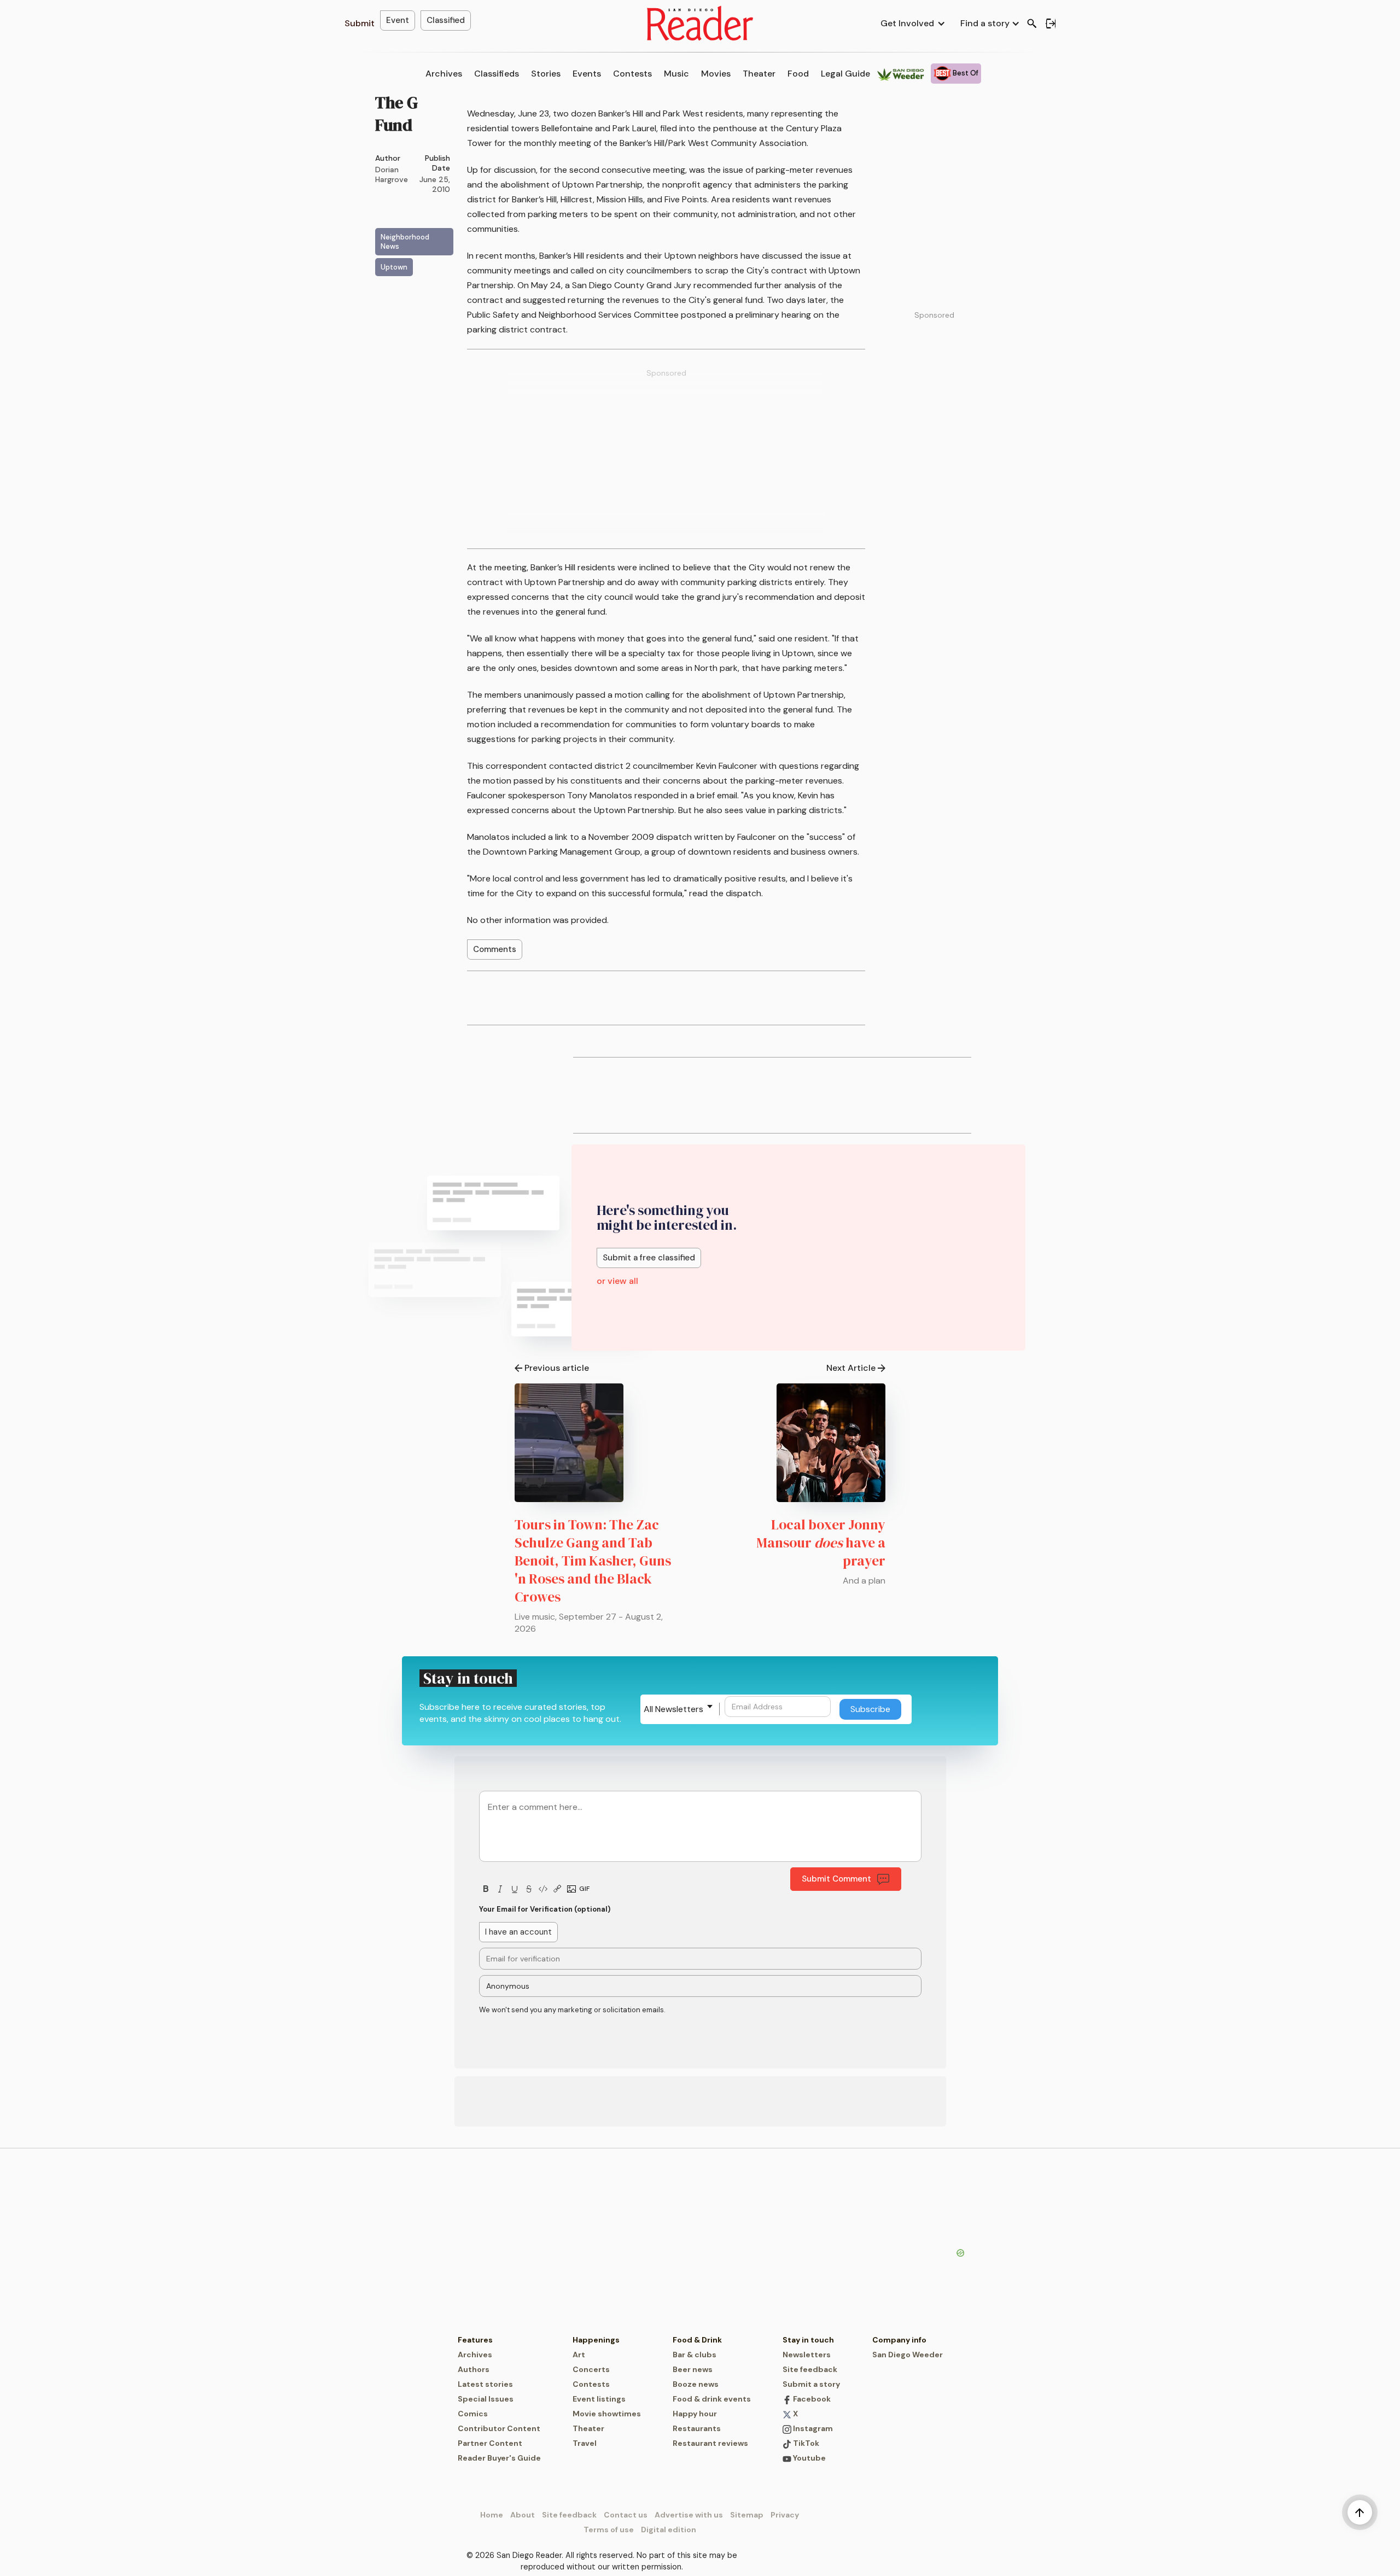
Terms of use (609, 2530)
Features (475, 2340)
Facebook (811, 2399)
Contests (632, 74)
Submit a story (811, 2384)
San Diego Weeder (908, 2355)
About (523, 2515)
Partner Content (490, 2443)
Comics (473, 2414)
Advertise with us (689, 2515)
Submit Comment (836, 1879)
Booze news (696, 2384)
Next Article (851, 1368)
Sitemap (747, 2515)
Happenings (596, 2340)
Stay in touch (808, 2340)
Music (676, 74)
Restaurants (697, 2428)
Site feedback (810, 2369)
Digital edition (669, 2530)
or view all (617, 1281)
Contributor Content (499, 2428)
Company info (899, 2340)
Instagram (812, 2428)
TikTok (805, 2443)
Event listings (599, 2399)
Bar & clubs (695, 2355)
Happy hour (695, 2414)
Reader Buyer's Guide (499, 2458)
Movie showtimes (607, 2414)
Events (587, 74)
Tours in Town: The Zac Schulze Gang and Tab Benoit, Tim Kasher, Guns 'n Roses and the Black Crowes (593, 1561)
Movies (716, 74)
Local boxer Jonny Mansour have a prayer (821, 1543)
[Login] (1051, 24)
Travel (585, 2443)
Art (579, 2355)
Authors (474, 2369)
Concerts (591, 2369)
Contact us (626, 2515)
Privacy (785, 2515)
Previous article (557, 1368)
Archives (444, 74)
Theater (759, 74)
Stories (546, 74)
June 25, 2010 (435, 184)
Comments (495, 949)
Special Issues (486, 2399)
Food (798, 74)
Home (492, 2515)
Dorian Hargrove (392, 174)
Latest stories (485, 2384)
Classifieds (497, 74)
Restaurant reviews (710, 2443)
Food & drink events (712, 2399)
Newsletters (807, 2355)
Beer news (693, 2369)
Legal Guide (845, 74)
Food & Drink (697, 2340)
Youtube (809, 2458)
